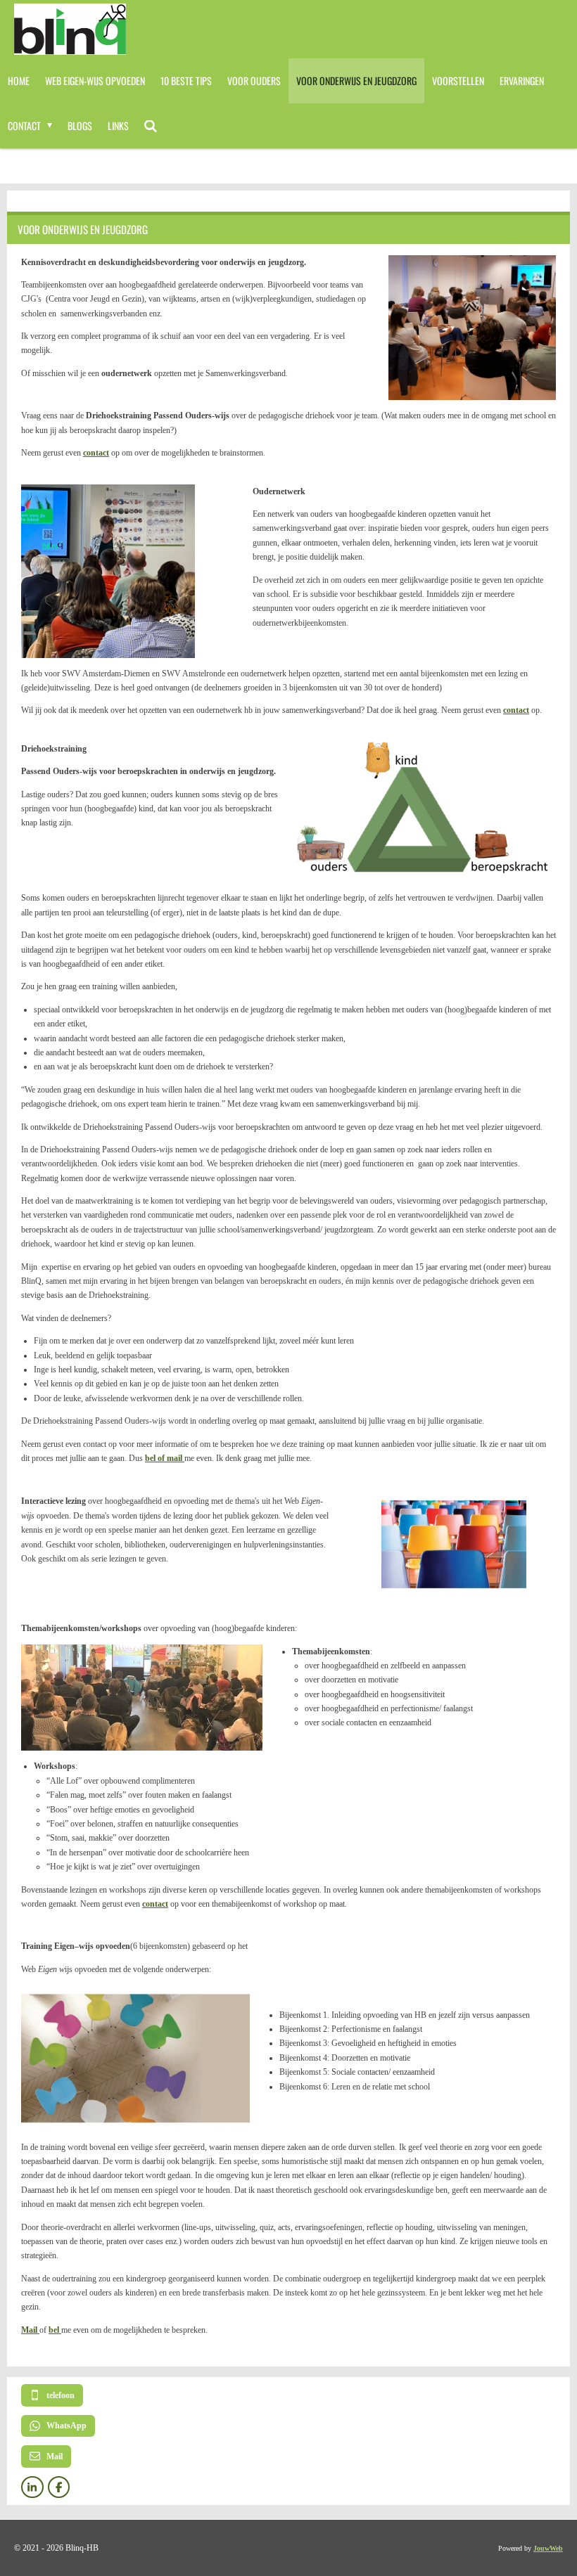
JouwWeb (548, 2548)
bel (55, 2330)
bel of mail (165, 1458)
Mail (30, 2330)
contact (96, 453)
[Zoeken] (151, 126)
